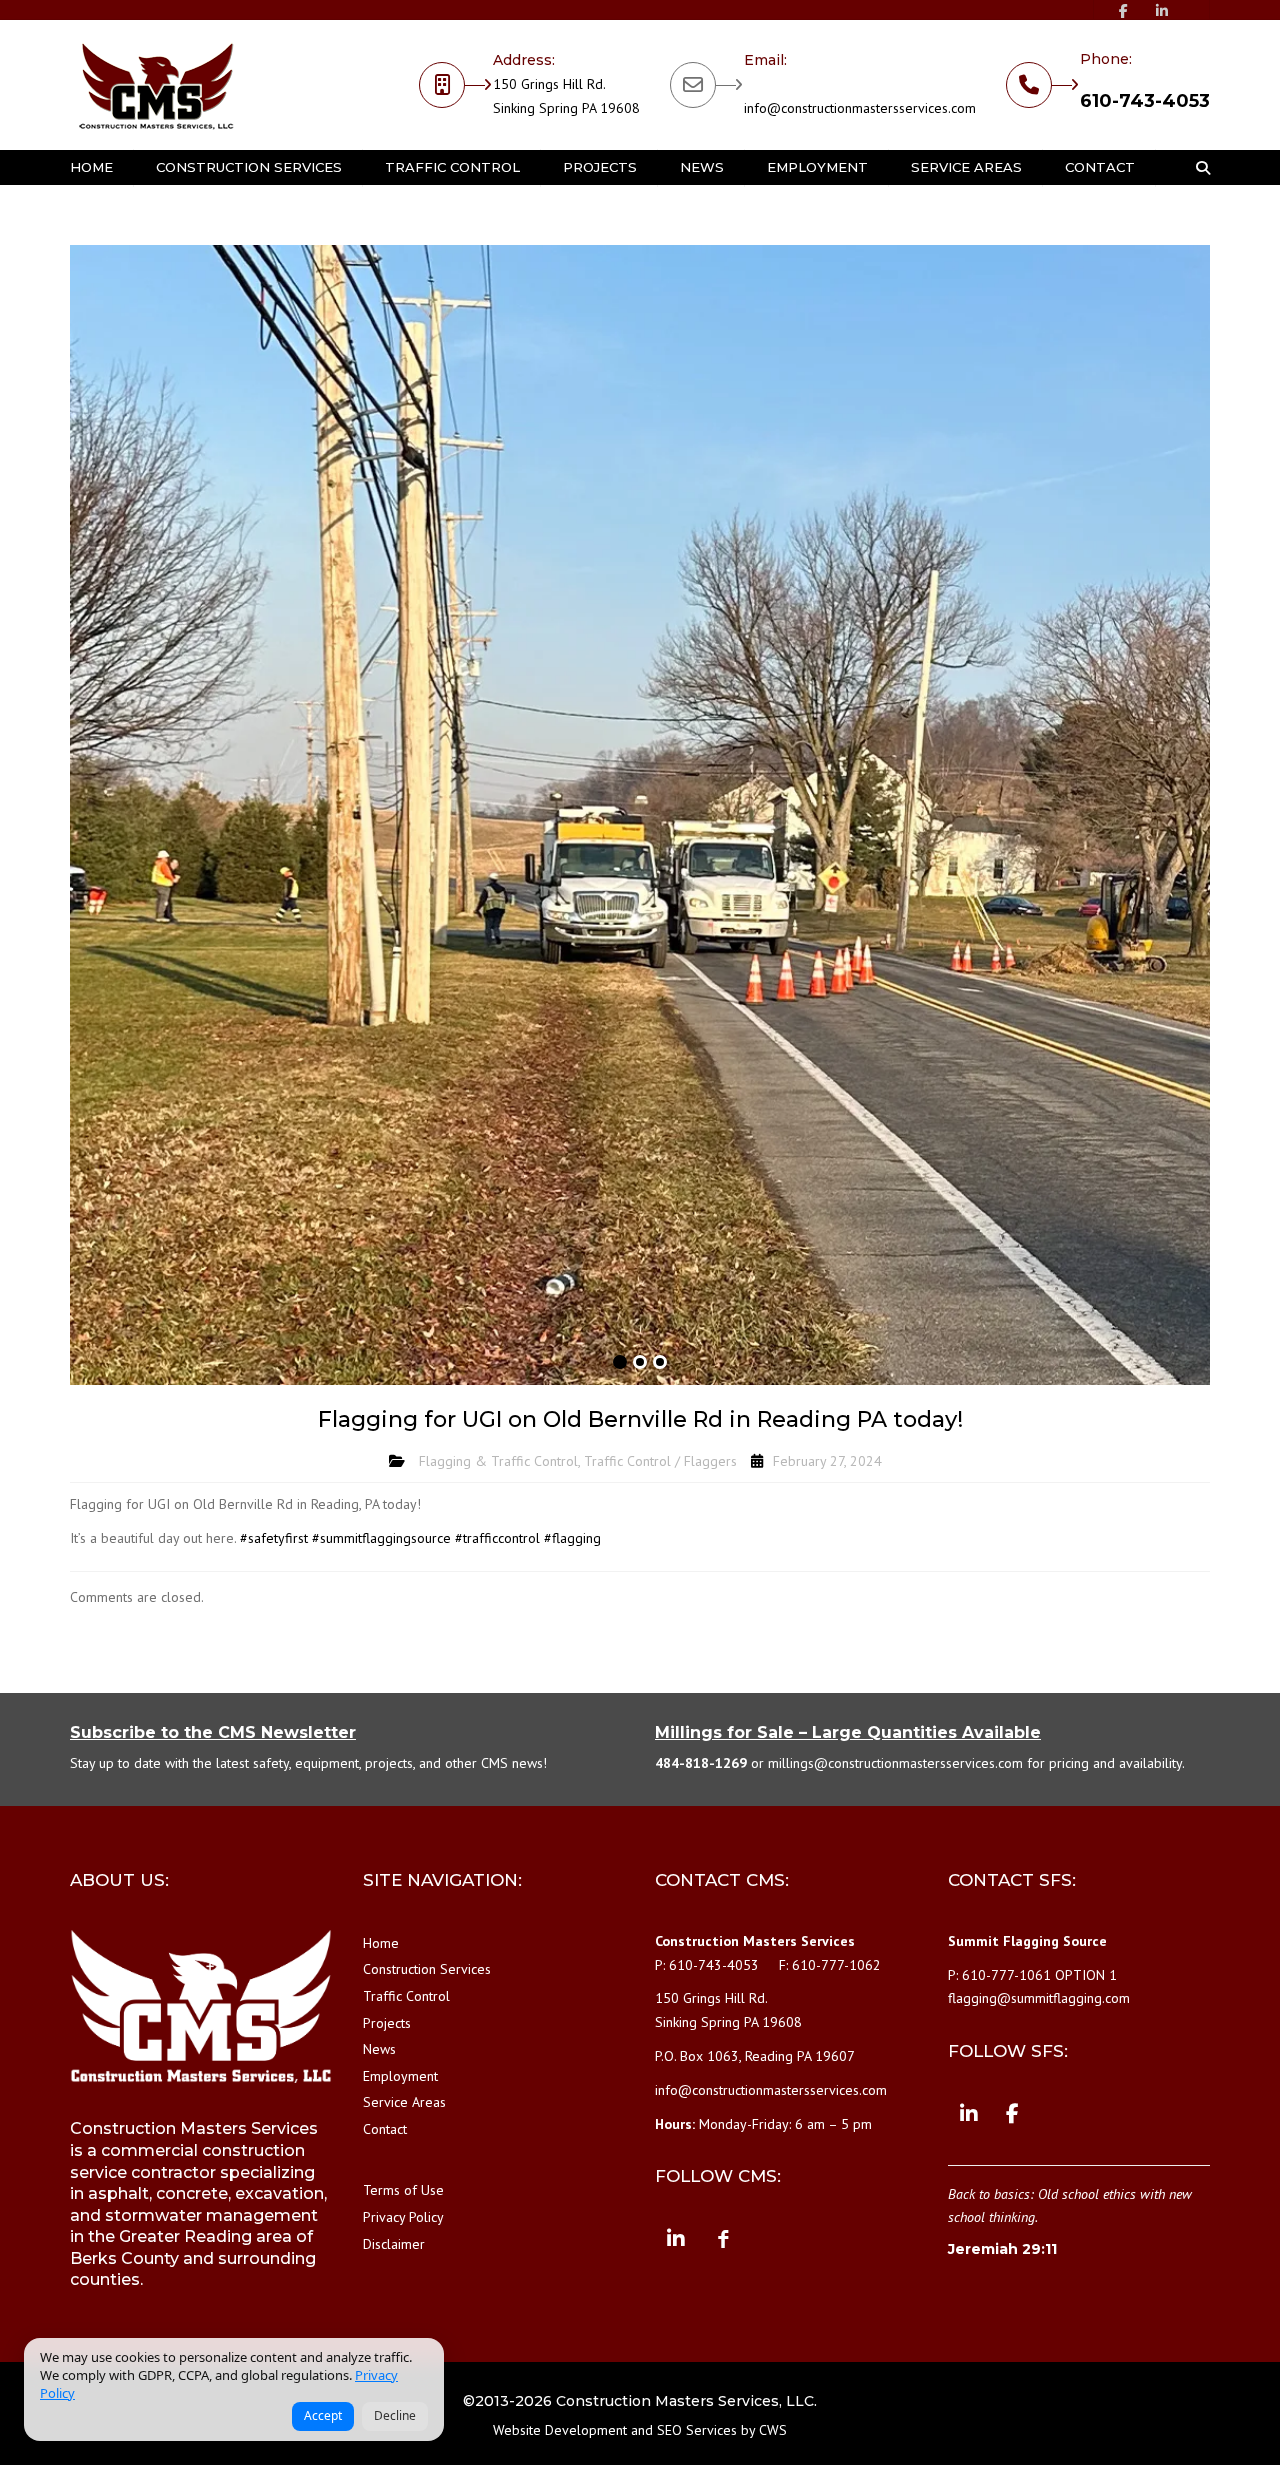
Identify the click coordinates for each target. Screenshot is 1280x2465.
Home (91, 167)
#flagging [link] (572, 1538)
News (702, 167)
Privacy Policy (403, 2217)
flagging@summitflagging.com (1039, 1998)
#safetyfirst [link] (274, 1538)
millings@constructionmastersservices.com (895, 1763)
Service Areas (966, 167)
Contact (1100, 167)
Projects (600, 167)
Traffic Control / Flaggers (660, 1461)
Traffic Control (452, 167)
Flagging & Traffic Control (498, 1461)
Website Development (560, 2430)
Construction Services (249, 167)
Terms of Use (403, 2190)
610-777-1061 (1006, 1975)
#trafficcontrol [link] (497, 1538)
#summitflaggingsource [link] (381, 1538)
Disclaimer (394, 2244)
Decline (395, 2415)
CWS (773, 2430)
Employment (817, 167)
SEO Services (697, 2430)
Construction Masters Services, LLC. (686, 2401)
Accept (323, 2415)
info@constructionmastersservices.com (860, 108)
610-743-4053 (1145, 101)
